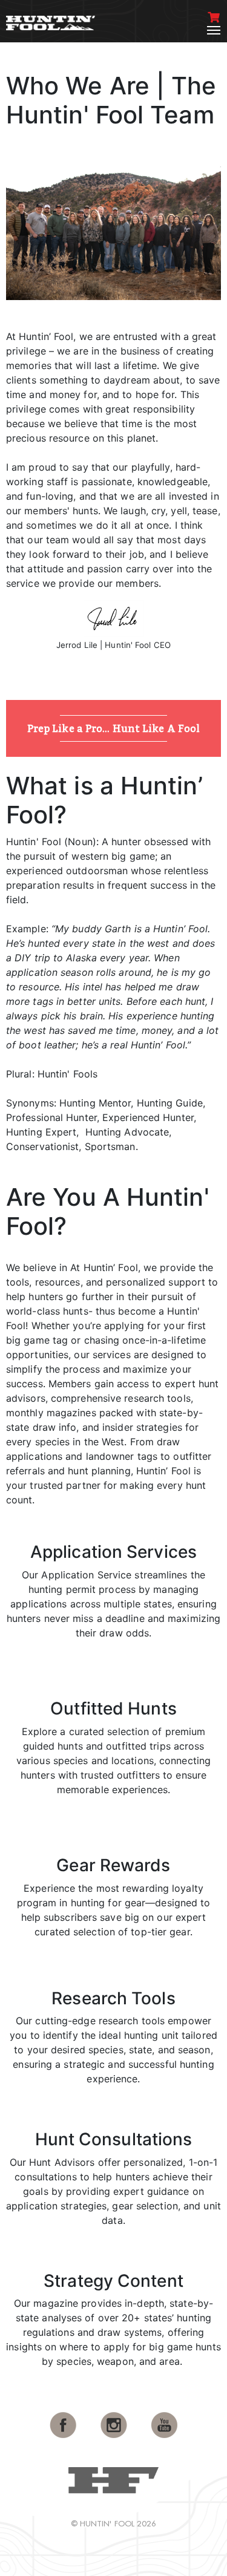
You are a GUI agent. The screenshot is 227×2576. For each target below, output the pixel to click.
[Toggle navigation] (214, 30)
